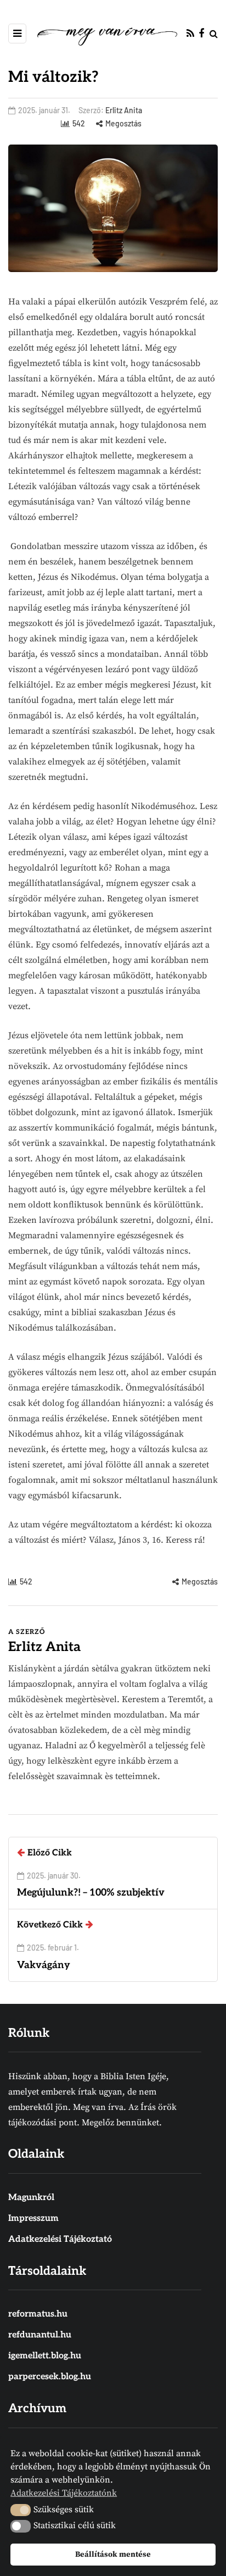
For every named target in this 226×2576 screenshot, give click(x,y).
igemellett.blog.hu (45, 2356)
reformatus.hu (38, 2314)
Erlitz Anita (124, 110)
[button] (21, 2510)
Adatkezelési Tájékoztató (60, 2239)
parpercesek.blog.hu (50, 2377)
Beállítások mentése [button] (113, 2555)
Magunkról (31, 2198)
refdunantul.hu (40, 2335)
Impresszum (33, 2218)
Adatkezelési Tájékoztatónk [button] (64, 2493)
